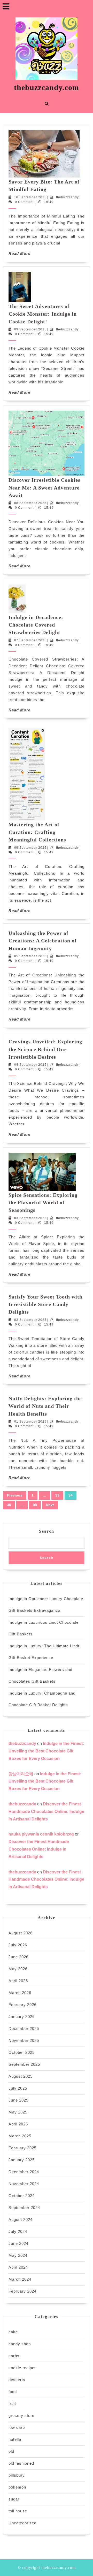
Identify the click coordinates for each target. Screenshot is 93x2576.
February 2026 (22, 2005)
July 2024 (18, 2231)
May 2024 (18, 2255)
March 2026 (20, 1993)
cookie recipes (23, 2368)
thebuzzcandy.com (47, 87)
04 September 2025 (30, 1065)
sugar (14, 2499)
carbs (14, 2356)
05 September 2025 (30, 956)
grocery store (21, 2415)
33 (57, 1495)
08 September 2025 (30, 503)
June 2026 (18, 1957)
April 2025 (18, 2124)
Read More (20, 253)
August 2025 (21, 2076)
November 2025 (24, 2040)
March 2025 (20, 2136)
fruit (12, 2404)
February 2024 (22, 2291)
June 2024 (18, 2243)
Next (50, 1505)
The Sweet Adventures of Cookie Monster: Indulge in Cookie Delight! (43, 314)
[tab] (6, 6)
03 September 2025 (30, 1218)
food (13, 2392)
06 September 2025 (30, 848)
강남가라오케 (21, 1774)
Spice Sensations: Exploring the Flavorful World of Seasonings (43, 1203)
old (11, 2451)
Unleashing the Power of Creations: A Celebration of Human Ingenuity (43, 941)
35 (9, 1505)
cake (13, 2332)
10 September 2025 (30, 197)
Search (47, 1531)
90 (35, 1505)
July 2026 (18, 1945)
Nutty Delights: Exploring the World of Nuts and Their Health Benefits (45, 1406)
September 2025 (24, 2064)
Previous (15, 1495)
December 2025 (24, 2028)
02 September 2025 (30, 1320)
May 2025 (18, 2112)
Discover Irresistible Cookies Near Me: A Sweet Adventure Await (44, 488)
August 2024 (21, 2220)
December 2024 (24, 2172)
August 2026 (21, 1933)
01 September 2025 (30, 1422)
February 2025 (22, 2148)
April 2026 (18, 1981)
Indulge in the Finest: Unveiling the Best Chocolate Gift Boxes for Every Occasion (46, 1751)
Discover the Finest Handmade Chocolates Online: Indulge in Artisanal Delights (46, 1812)
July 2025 (18, 2088)
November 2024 (24, 2184)
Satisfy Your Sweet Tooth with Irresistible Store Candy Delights (45, 1304)
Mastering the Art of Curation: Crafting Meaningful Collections (37, 832)
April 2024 (18, 2267)
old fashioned (21, 2463)
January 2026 (22, 2017)
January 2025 (22, 2160)
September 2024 (24, 2208)
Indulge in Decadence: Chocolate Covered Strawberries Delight (36, 625)
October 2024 (22, 2196)
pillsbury (17, 2475)
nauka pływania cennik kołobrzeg (41, 1834)
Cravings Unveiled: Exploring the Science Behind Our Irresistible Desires (45, 1049)
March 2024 (20, 2279)
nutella (15, 2439)
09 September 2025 (30, 329)
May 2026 (18, 1969)
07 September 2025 (30, 640)
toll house (18, 2511)
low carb (17, 2427)
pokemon (17, 2487)
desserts (17, 2380)
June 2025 (18, 2100)
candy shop (20, 2344)
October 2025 (22, 2052)
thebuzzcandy (67, 197)
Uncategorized (22, 2523)
